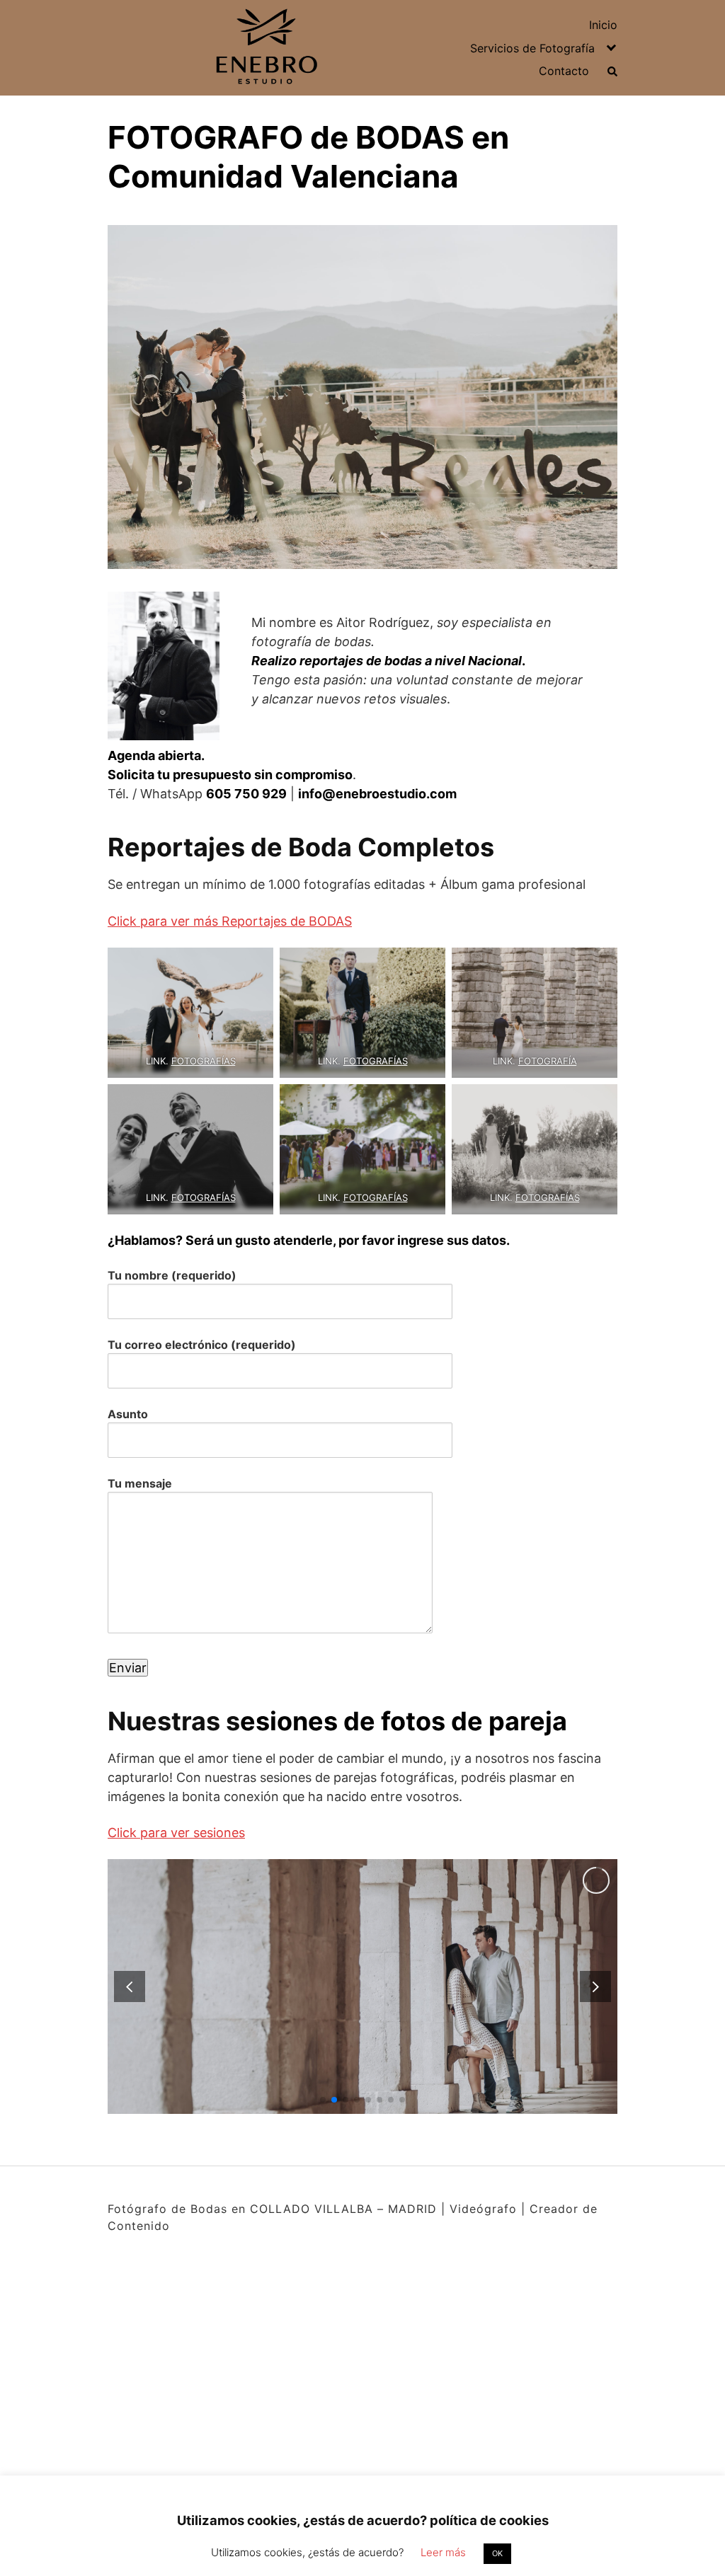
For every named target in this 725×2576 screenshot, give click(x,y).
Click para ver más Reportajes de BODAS (230, 921)
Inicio (603, 25)
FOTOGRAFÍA (548, 1061)
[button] (595, 1986)
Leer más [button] (443, 2552)
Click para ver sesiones (176, 1833)
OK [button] (497, 2553)
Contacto (564, 71)
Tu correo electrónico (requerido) (202, 1345)
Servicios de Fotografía (532, 48)
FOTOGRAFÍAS (204, 1061)
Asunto (128, 1414)
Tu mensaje (140, 1483)
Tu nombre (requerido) (172, 1275)
